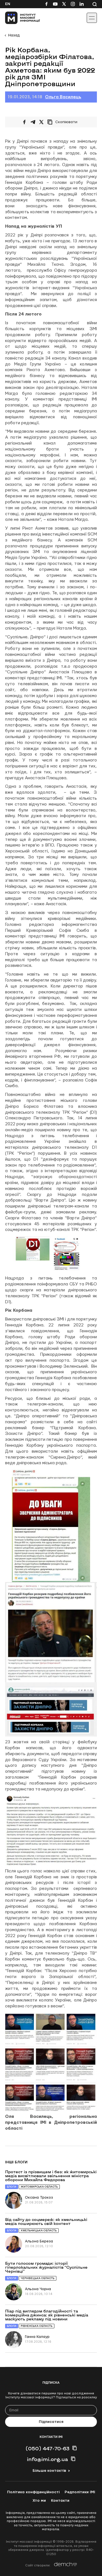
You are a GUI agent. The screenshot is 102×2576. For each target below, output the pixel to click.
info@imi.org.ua (47, 2459)
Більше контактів (49, 2471)
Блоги (12, 2187)
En (8, 4)
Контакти (60, 2501)
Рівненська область (37, 2326)
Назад (14, 35)
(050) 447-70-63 (47, 2448)
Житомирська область (39, 2187)
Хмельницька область (39, 2230)
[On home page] (17, 18)
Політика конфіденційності (33, 2492)
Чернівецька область (38, 2278)
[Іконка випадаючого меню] (92, 18)
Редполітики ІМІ (80, 2492)
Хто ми (39, 2501)
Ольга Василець (63, 97)
